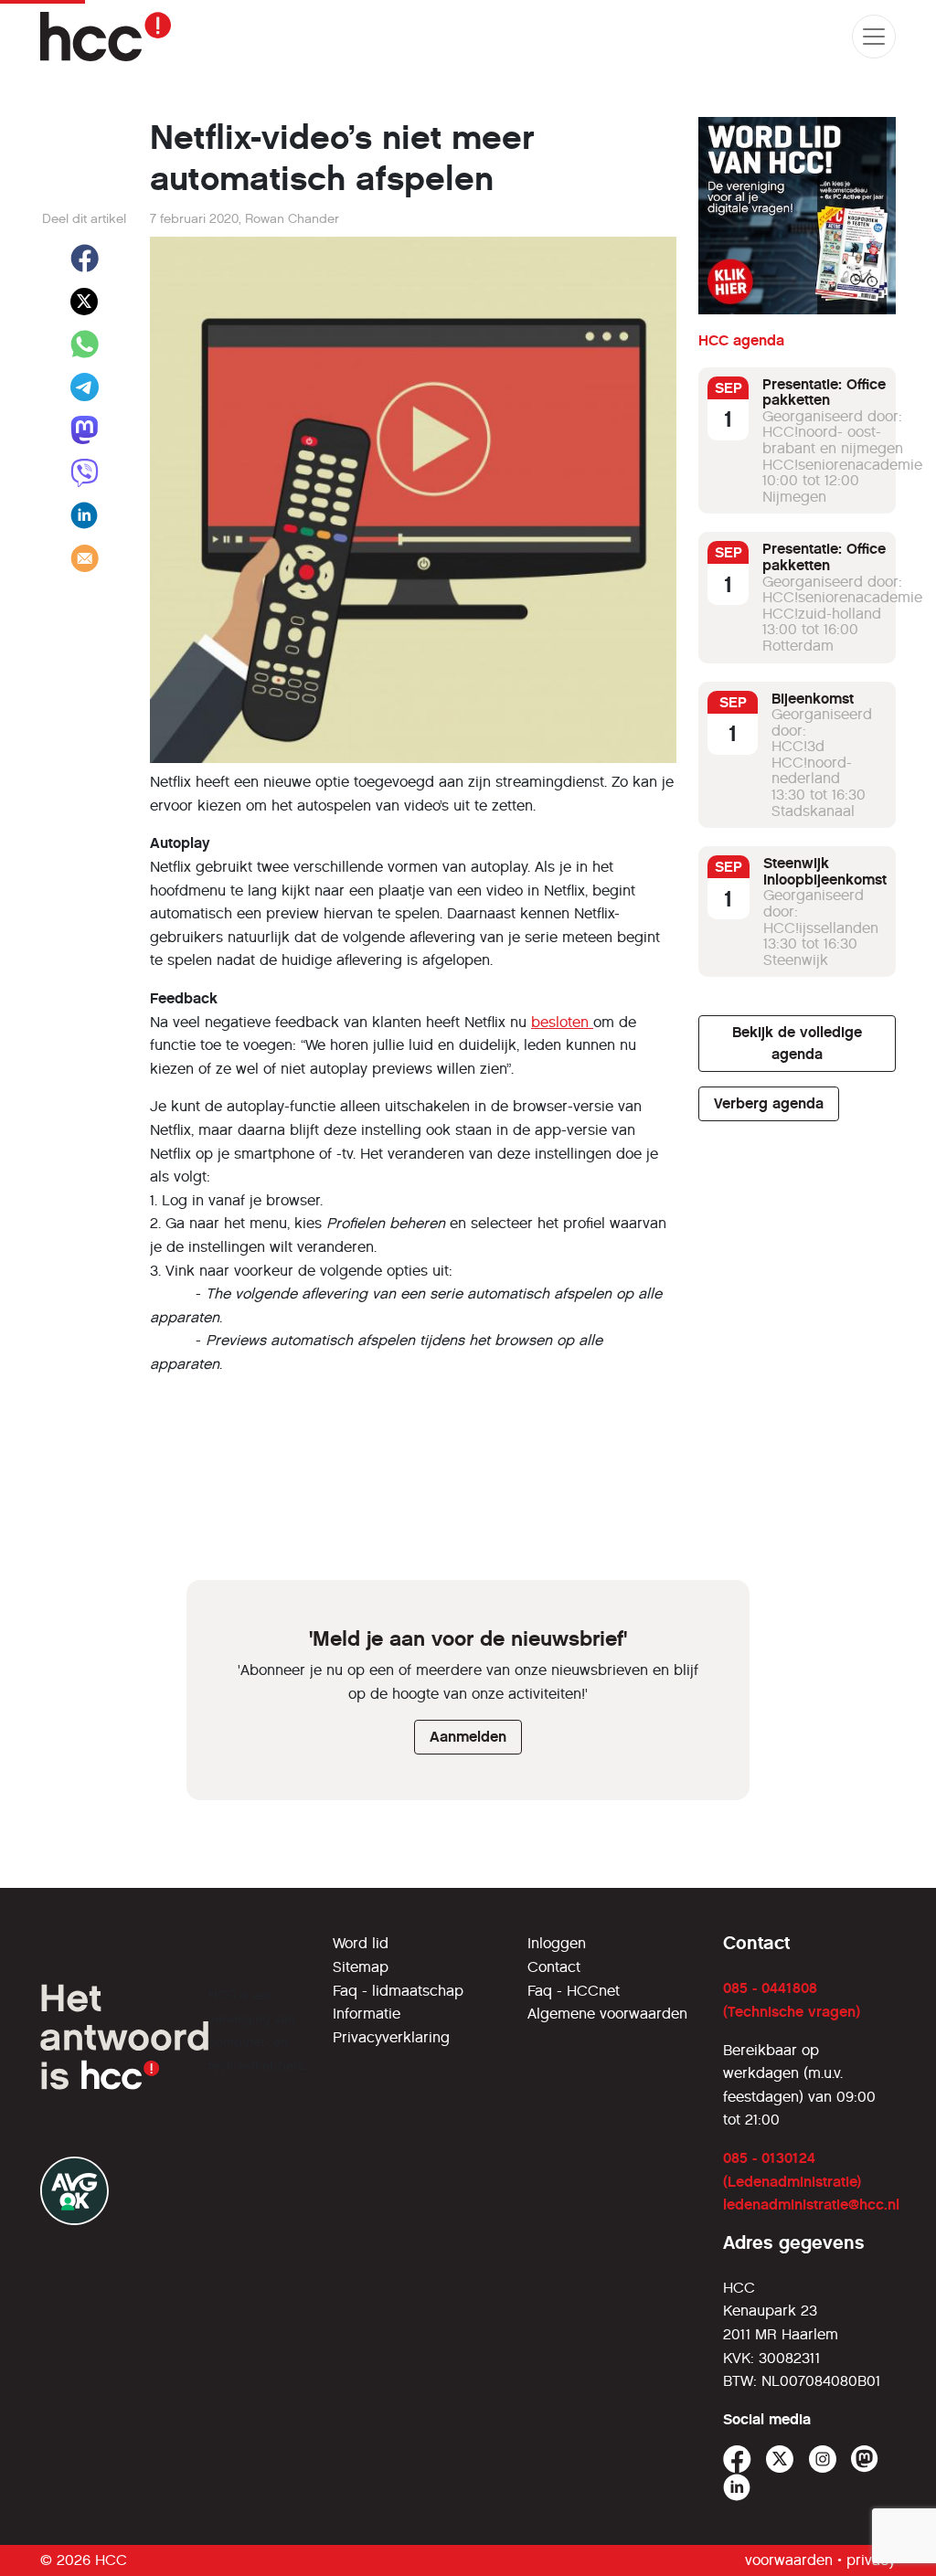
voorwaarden (789, 2560)
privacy (871, 2560)
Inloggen (557, 1943)
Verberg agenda (769, 1103)
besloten (562, 1022)
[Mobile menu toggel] (874, 37)
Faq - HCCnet (574, 1991)
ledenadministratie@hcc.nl (811, 2205)
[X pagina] (780, 2459)
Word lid (361, 1943)
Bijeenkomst (813, 699)
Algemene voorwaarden (607, 2014)
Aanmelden (468, 1737)
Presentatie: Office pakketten (824, 392)
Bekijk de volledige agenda (797, 1043)
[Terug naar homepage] (106, 37)
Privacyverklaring (391, 2037)
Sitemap (361, 1967)
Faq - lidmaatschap (398, 1991)
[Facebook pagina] (737, 2459)
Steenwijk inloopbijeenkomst (825, 871)
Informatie (367, 2014)
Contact (554, 1967)
